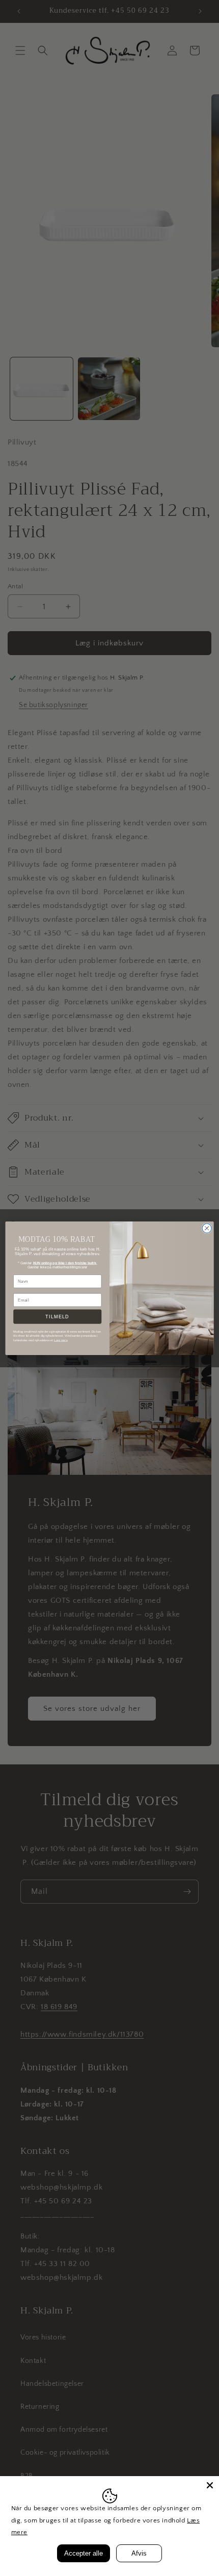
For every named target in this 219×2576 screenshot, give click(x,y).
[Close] (210, 2485)
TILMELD (57, 1316)
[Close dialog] (207, 1228)
